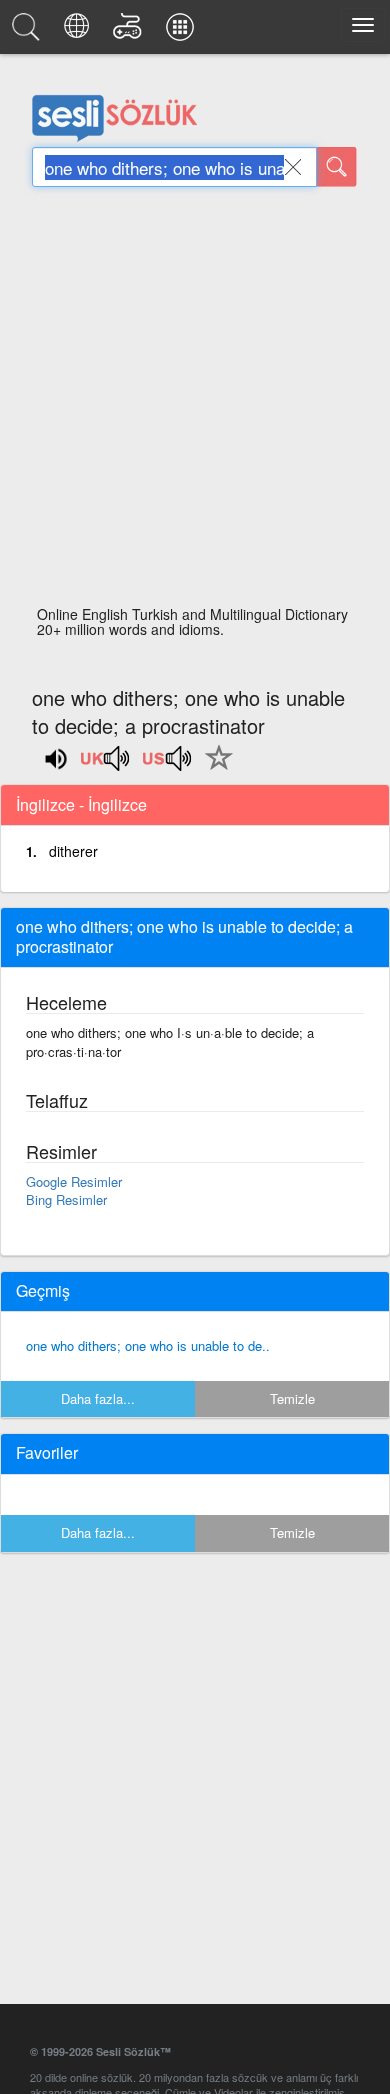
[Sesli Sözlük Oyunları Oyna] (130, 32)
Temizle (292, 1398)
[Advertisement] (195, 402)
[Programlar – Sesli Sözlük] (183, 32)
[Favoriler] (214, 769)
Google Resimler (74, 1181)
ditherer (73, 851)
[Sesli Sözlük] (29, 32)
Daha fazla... (98, 1398)
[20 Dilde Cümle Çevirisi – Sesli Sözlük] (79, 32)
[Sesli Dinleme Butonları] (106, 765)
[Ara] (337, 167)
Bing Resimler (66, 1199)
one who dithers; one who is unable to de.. (148, 1345)
